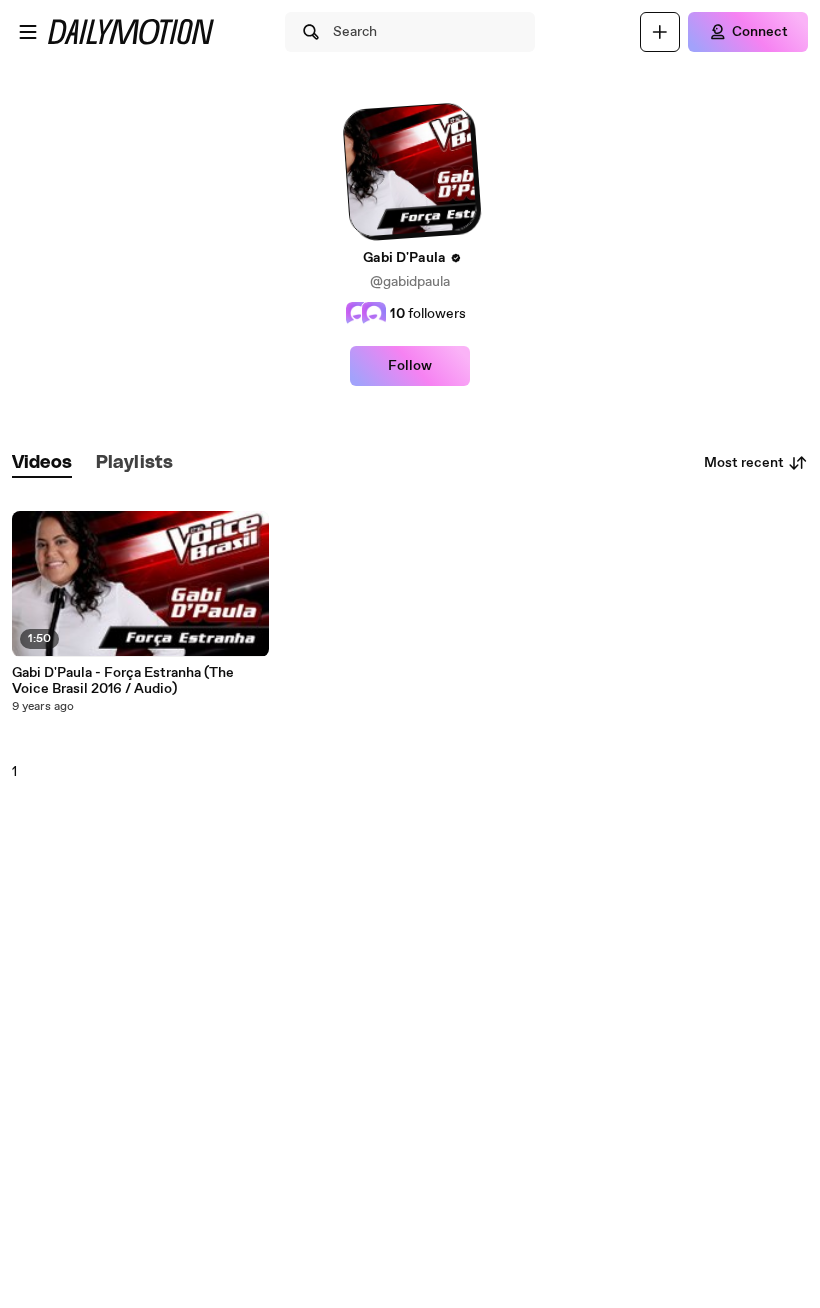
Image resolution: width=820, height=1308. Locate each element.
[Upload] (660, 32)
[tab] (42, 463)
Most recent (744, 463)
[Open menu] (28, 32)
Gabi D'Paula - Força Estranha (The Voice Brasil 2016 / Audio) (123, 681)
